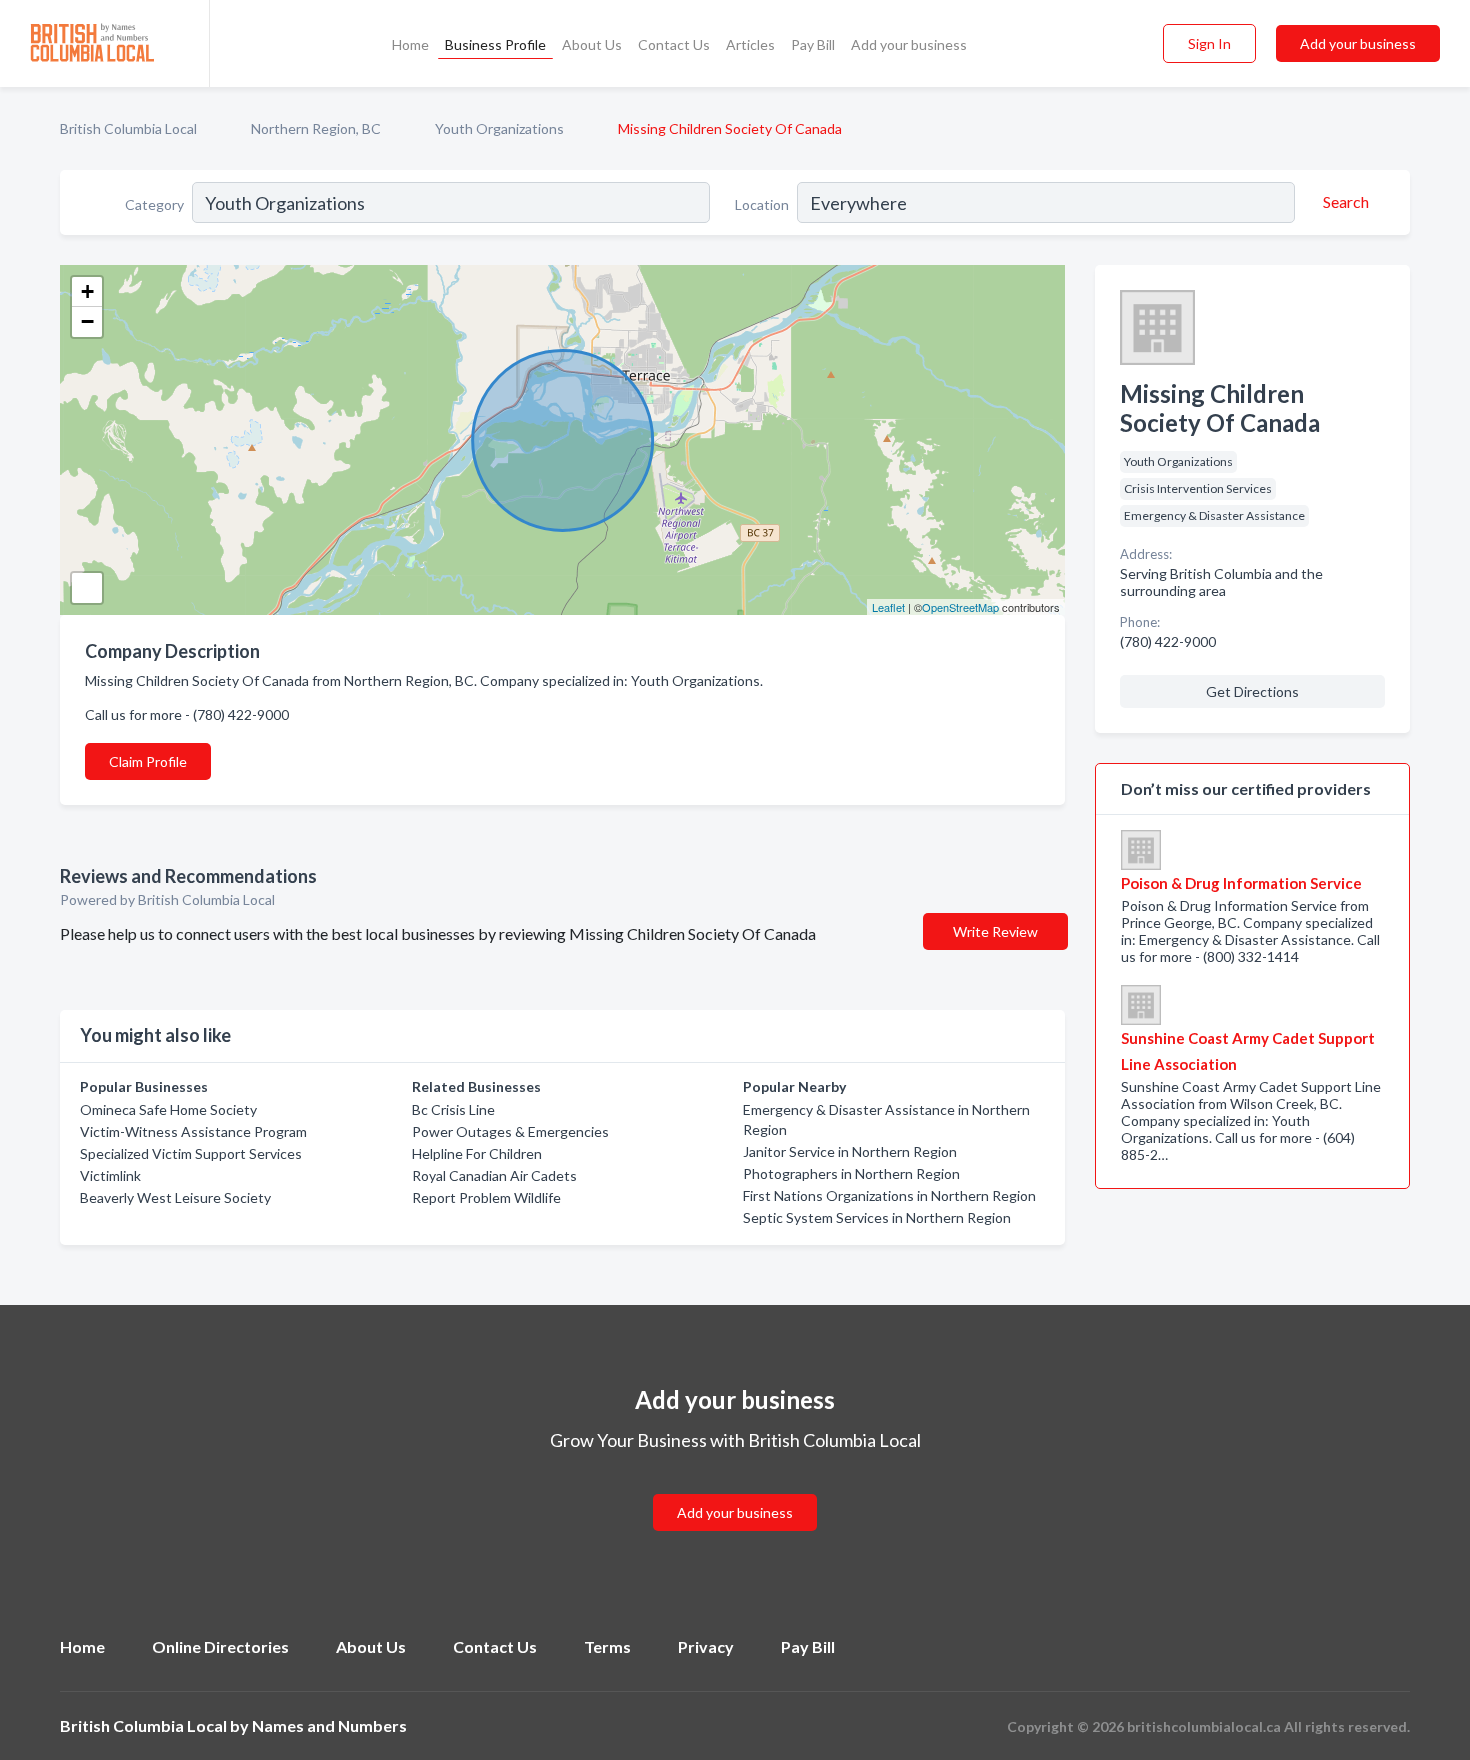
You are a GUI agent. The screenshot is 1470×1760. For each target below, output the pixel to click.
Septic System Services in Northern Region (877, 1217)
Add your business (909, 44)
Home (410, 44)
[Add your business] (735, 1488)
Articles (750, 44)
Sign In (1209, 43)
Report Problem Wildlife (486, 1197)
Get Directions (1252, 691)
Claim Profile (148, 761)
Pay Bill (813, 44)
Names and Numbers (329, 1725)
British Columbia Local (128, 128)
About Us (592, 44)
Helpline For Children (477, 1153)
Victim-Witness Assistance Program (193, 1131)
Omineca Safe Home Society (168, 1109)
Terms (607, 1646)
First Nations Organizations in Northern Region (889, 1195)
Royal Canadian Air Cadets (494, 1175)
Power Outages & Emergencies (510, 1131)
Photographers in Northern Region (851, 1173)
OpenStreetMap (960, 607)
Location (762, 204)
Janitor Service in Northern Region (850, 1151)
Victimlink (110, 1175)
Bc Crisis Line (453, 1109)
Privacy (706, 1646)
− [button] (87, 321)
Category (154, 204)
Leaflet (888, 607)
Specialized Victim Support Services (191, 1153)
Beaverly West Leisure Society (175, 1197)
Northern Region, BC (316, 128)
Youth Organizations (499, 128)
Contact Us (674, 44)
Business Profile (495, 44)
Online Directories (220, 1646)
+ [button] (87, 291)
